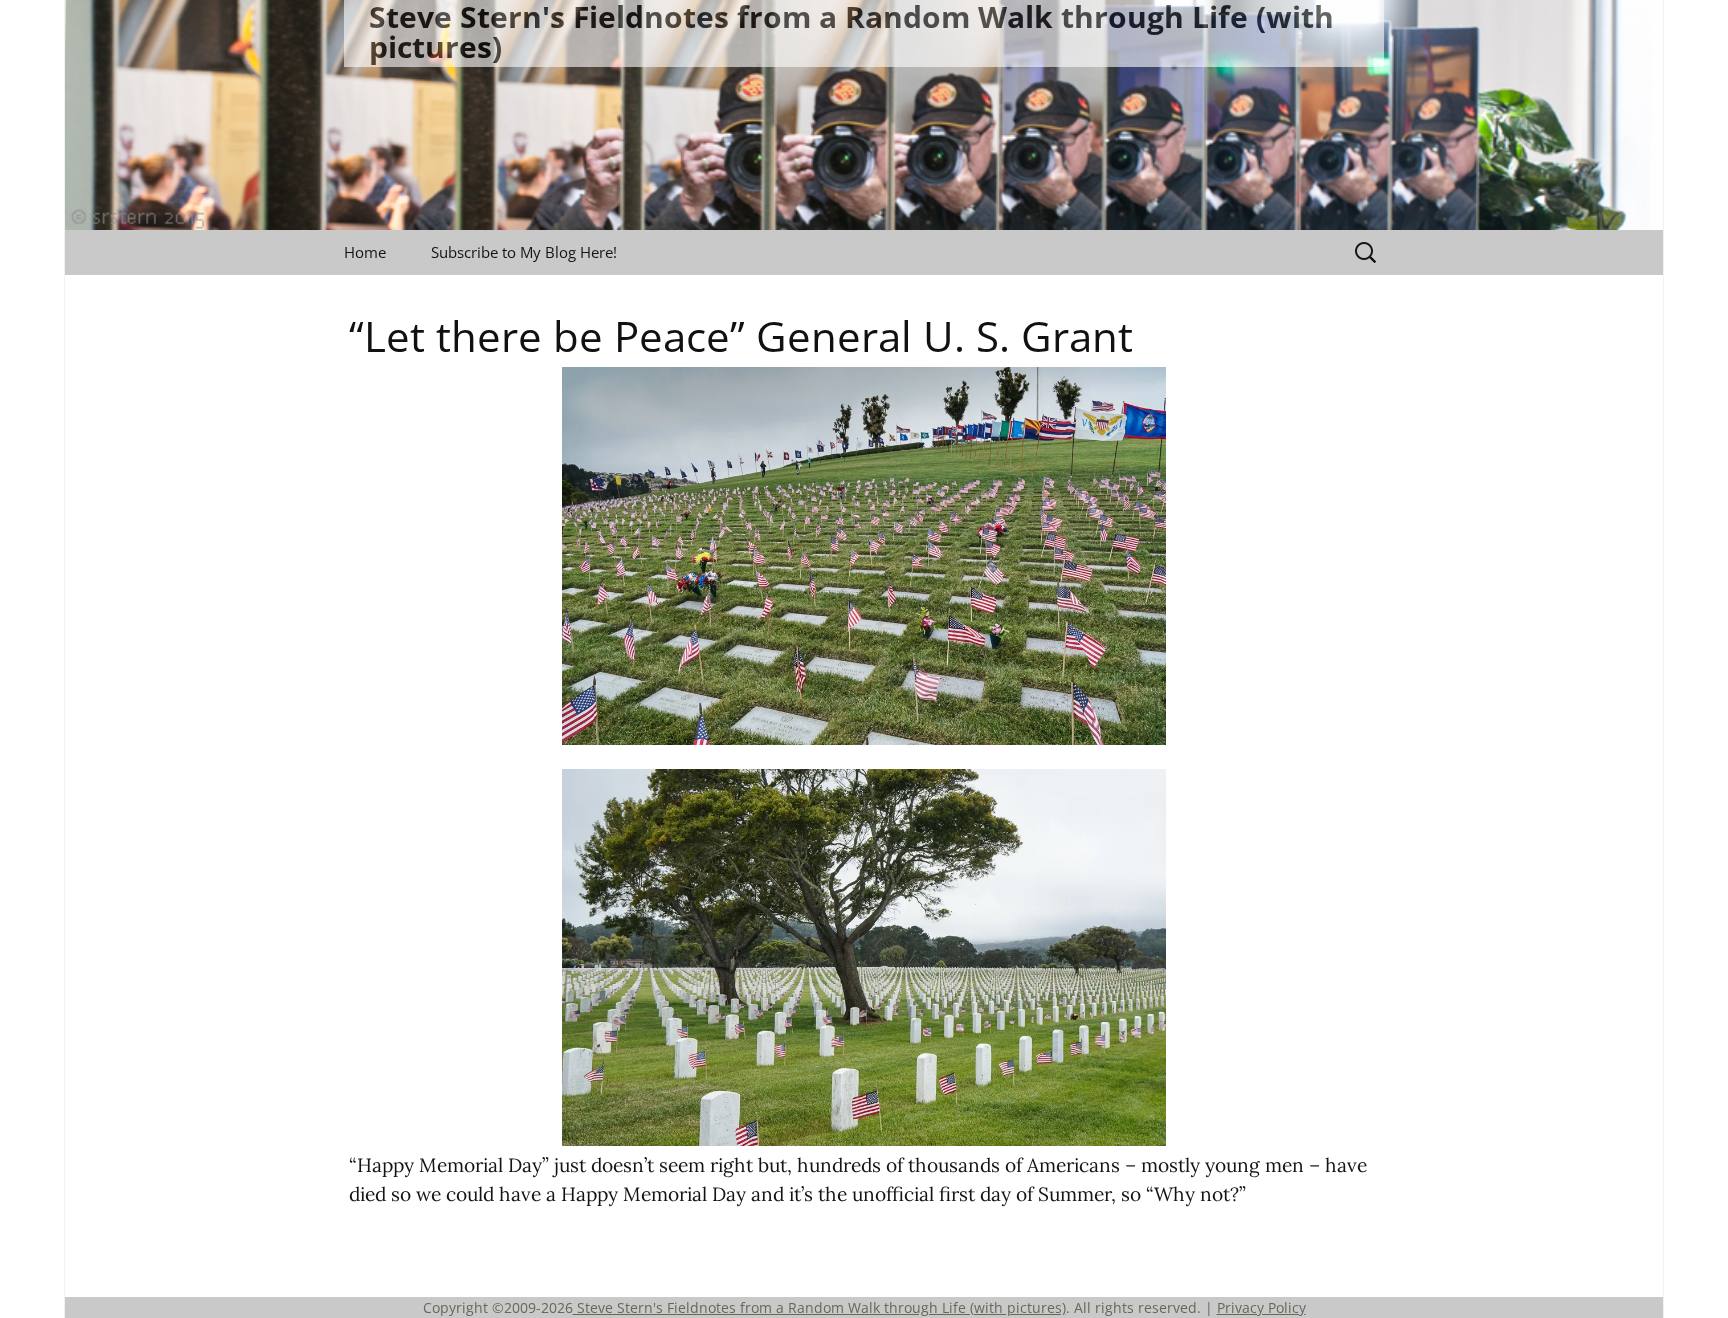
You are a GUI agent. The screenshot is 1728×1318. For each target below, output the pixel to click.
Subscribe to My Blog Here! (524, 252)
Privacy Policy (1261, 1307)
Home (365, 252)
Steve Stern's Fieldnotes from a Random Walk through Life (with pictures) (819, 1307)
